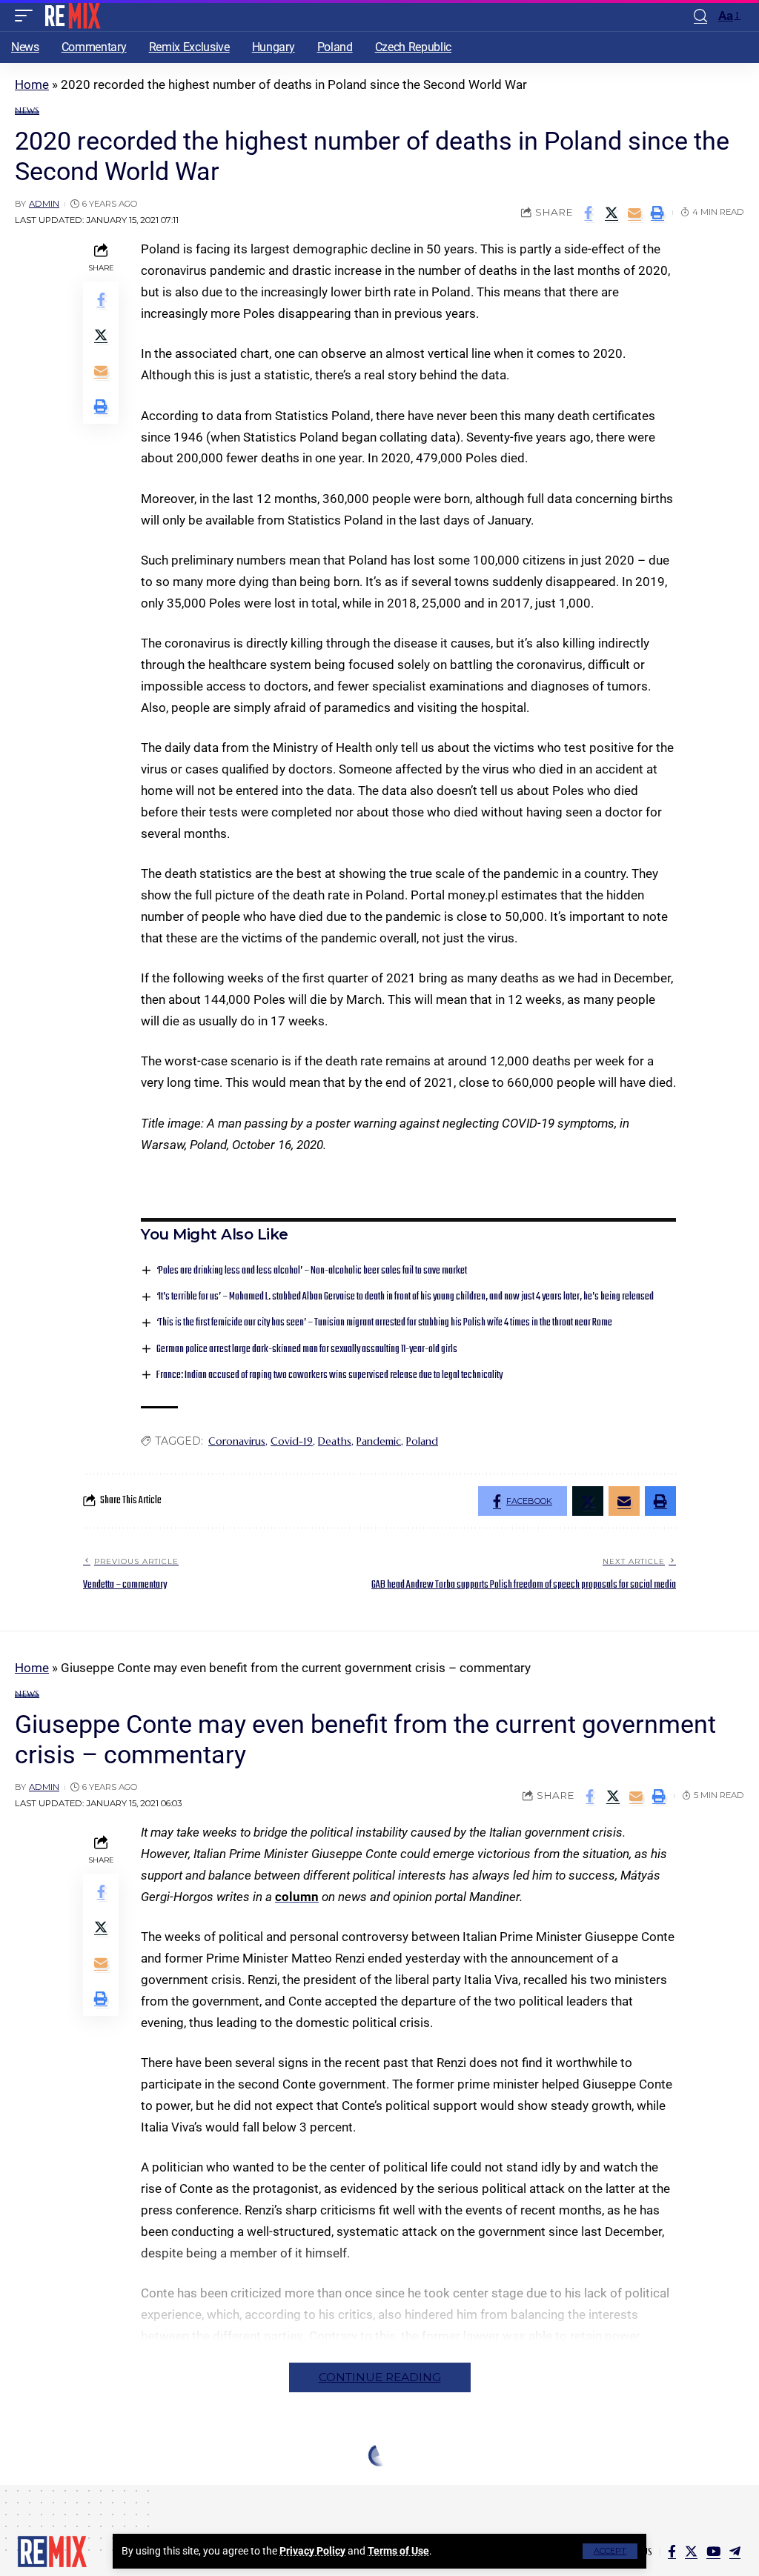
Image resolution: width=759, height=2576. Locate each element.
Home (32, 84)
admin (44, 204)
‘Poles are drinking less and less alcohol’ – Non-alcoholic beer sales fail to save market (312, 1271)
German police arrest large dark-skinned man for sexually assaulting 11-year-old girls (307, 1349)
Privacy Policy (312, 2551)
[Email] (634, 213)
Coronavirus (237, 1441)
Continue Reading (380, 2377)
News (27, 111)
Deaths (335, 1441)
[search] (700, 16)
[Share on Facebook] (589, 213)
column (297, 1897)
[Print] (657, 213)
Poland (422, 1441)
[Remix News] (72, 16)
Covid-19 (292, 1441)
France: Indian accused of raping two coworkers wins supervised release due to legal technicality (329, 1375)
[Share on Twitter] (611, 213)
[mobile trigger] (27, 16)
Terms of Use (398, 2551)
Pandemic (379, 1441)
